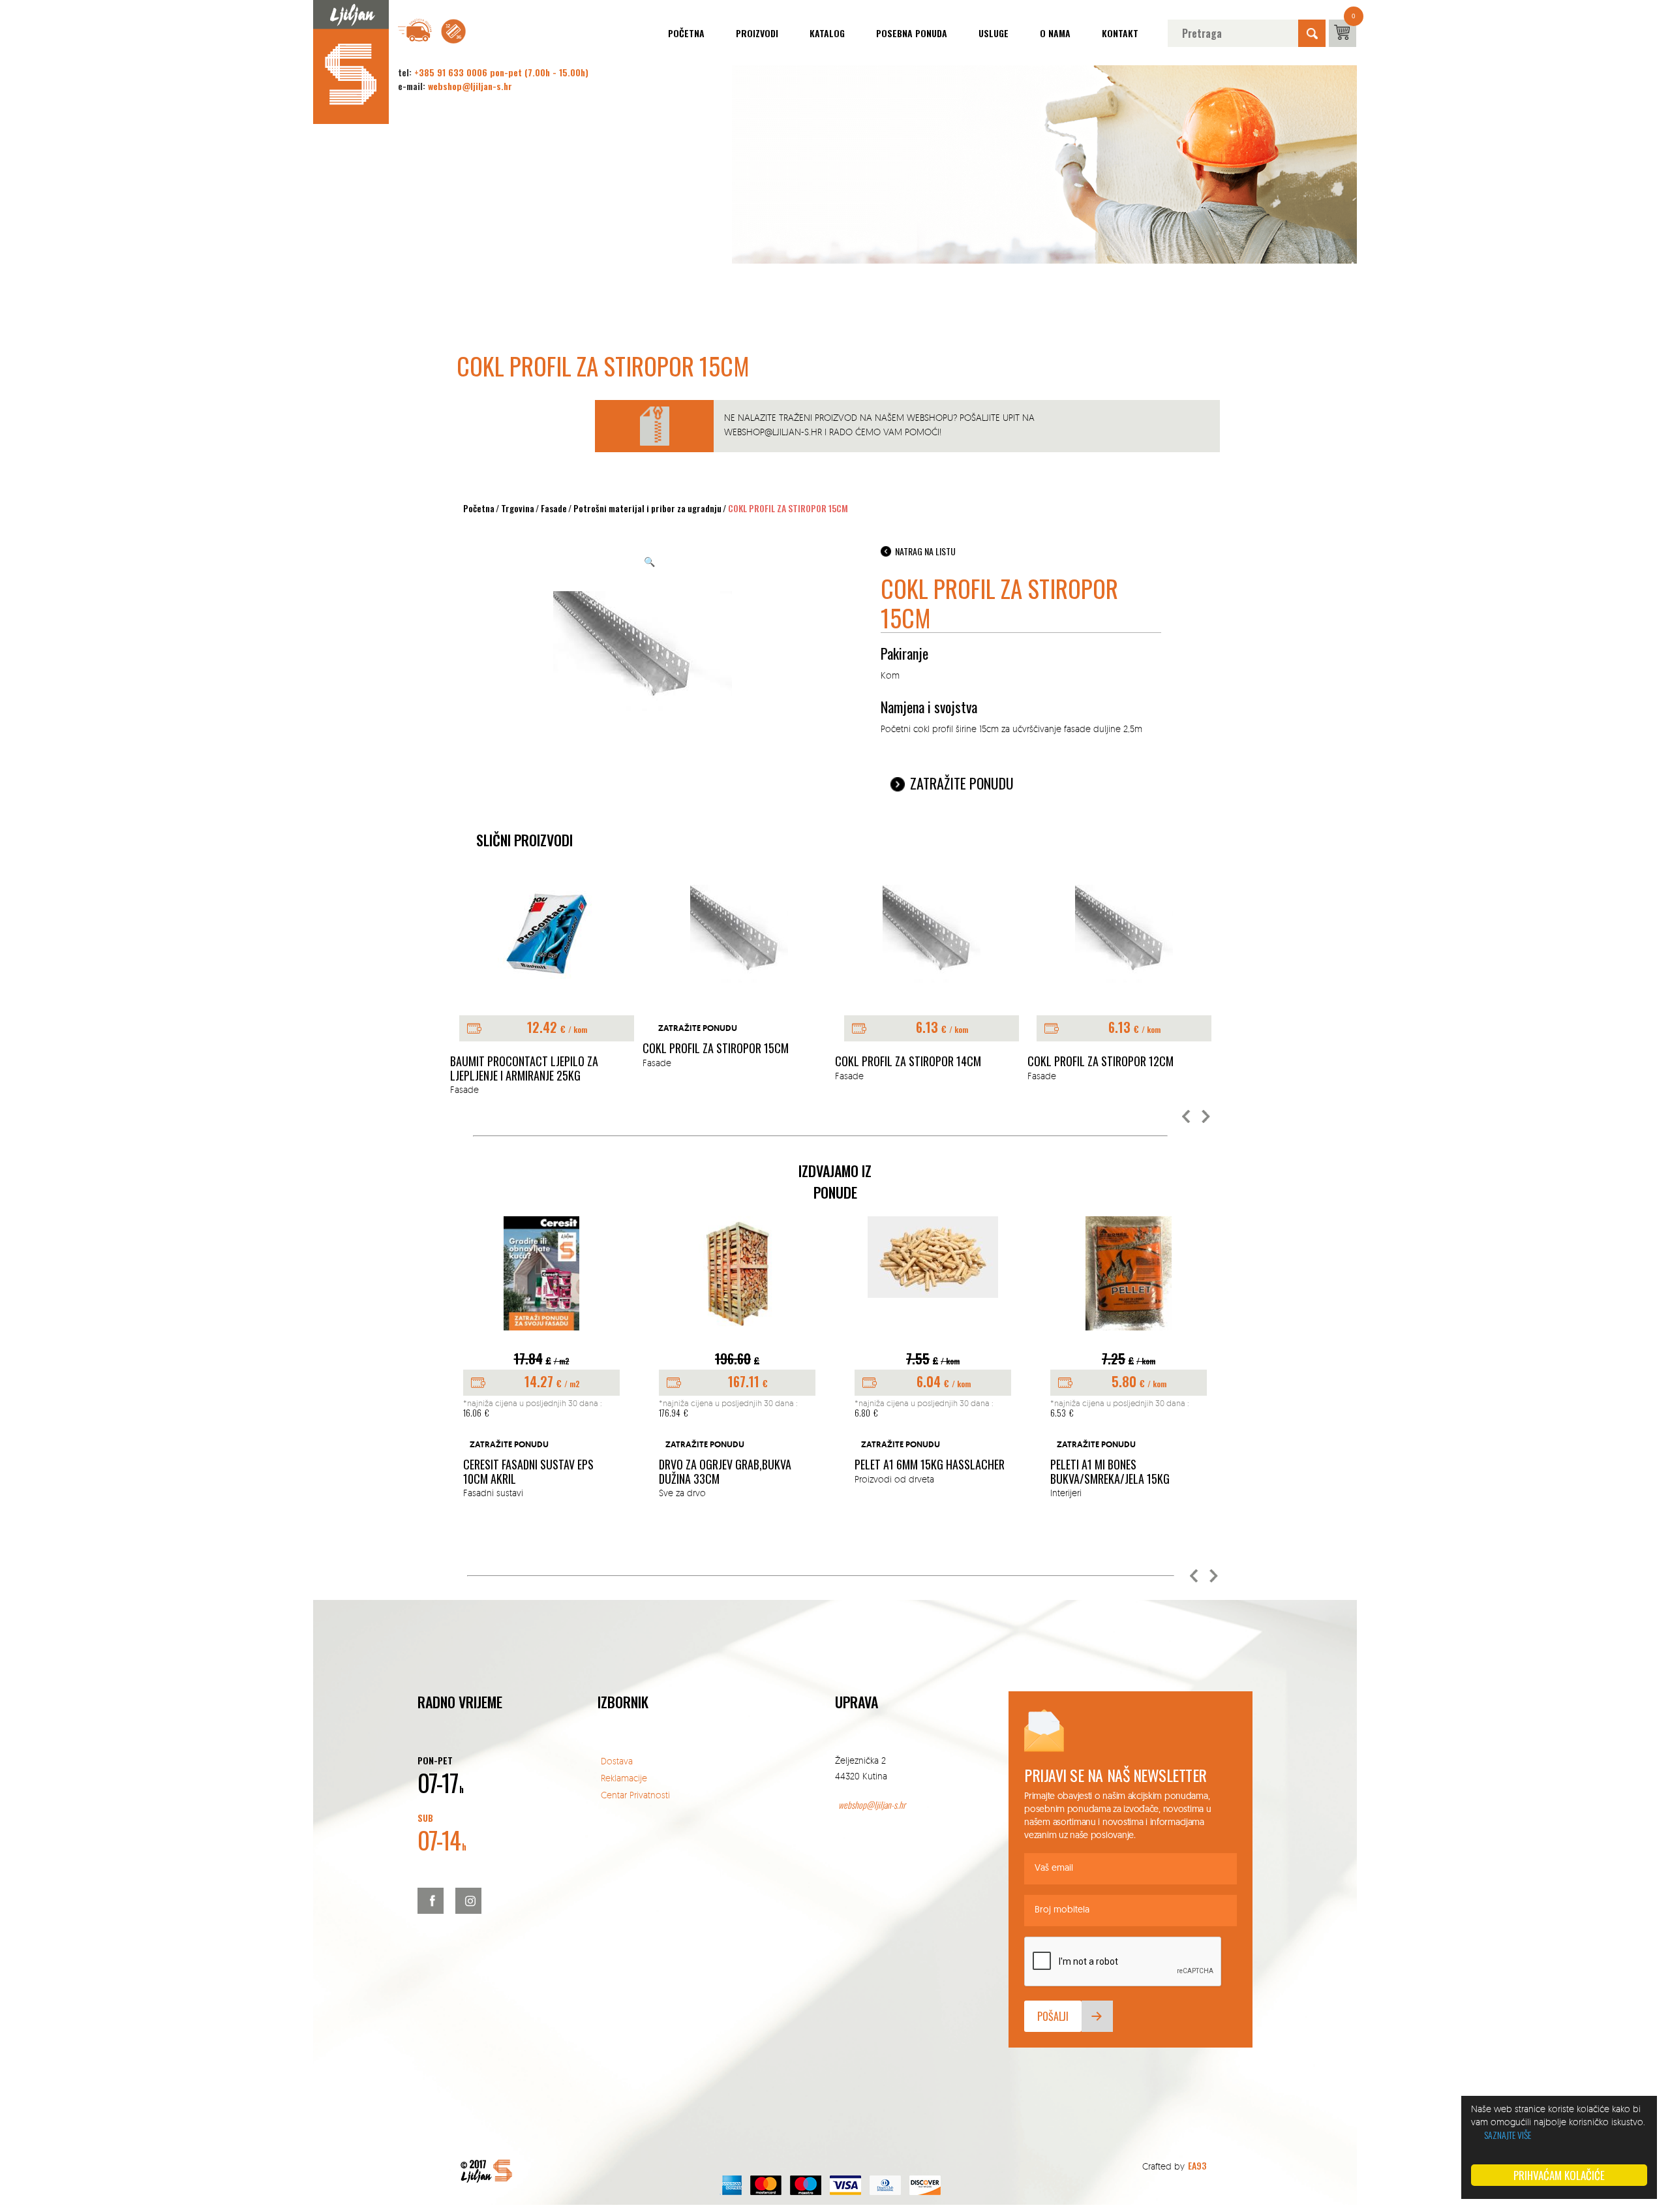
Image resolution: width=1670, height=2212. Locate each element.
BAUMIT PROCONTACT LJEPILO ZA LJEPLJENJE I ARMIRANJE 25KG (524, 1068)
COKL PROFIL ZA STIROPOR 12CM (1101, 1062)
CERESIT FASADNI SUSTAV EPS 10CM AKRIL (528, 1472)
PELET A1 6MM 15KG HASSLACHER (930, 1465)
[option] (546, 991)
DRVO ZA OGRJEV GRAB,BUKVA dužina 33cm (725, 1472)
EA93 (1197, 2165)
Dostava (617, 1761)
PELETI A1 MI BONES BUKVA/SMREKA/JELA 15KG (1110, 1472)
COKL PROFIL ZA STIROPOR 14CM (908, 1062)
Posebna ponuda (912, 33)
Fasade (554, 508)
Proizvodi (757, 33)
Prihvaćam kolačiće (1559, 2175)
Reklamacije (624, 1778)
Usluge (994, 33)
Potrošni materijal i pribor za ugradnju (647, 508)
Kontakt (1120, 33)
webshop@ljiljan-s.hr (470, 86)
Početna (686, 33)
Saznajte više (1508, 2135)
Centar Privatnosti (635, 1795)
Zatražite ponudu (962, 783)
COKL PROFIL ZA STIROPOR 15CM (716, 1049)
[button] (1187, 1117)
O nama (1055, 33)
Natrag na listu (925, 551)
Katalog (827, 33)
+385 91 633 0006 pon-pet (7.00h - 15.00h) (501, 72)
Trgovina (518, 508)
